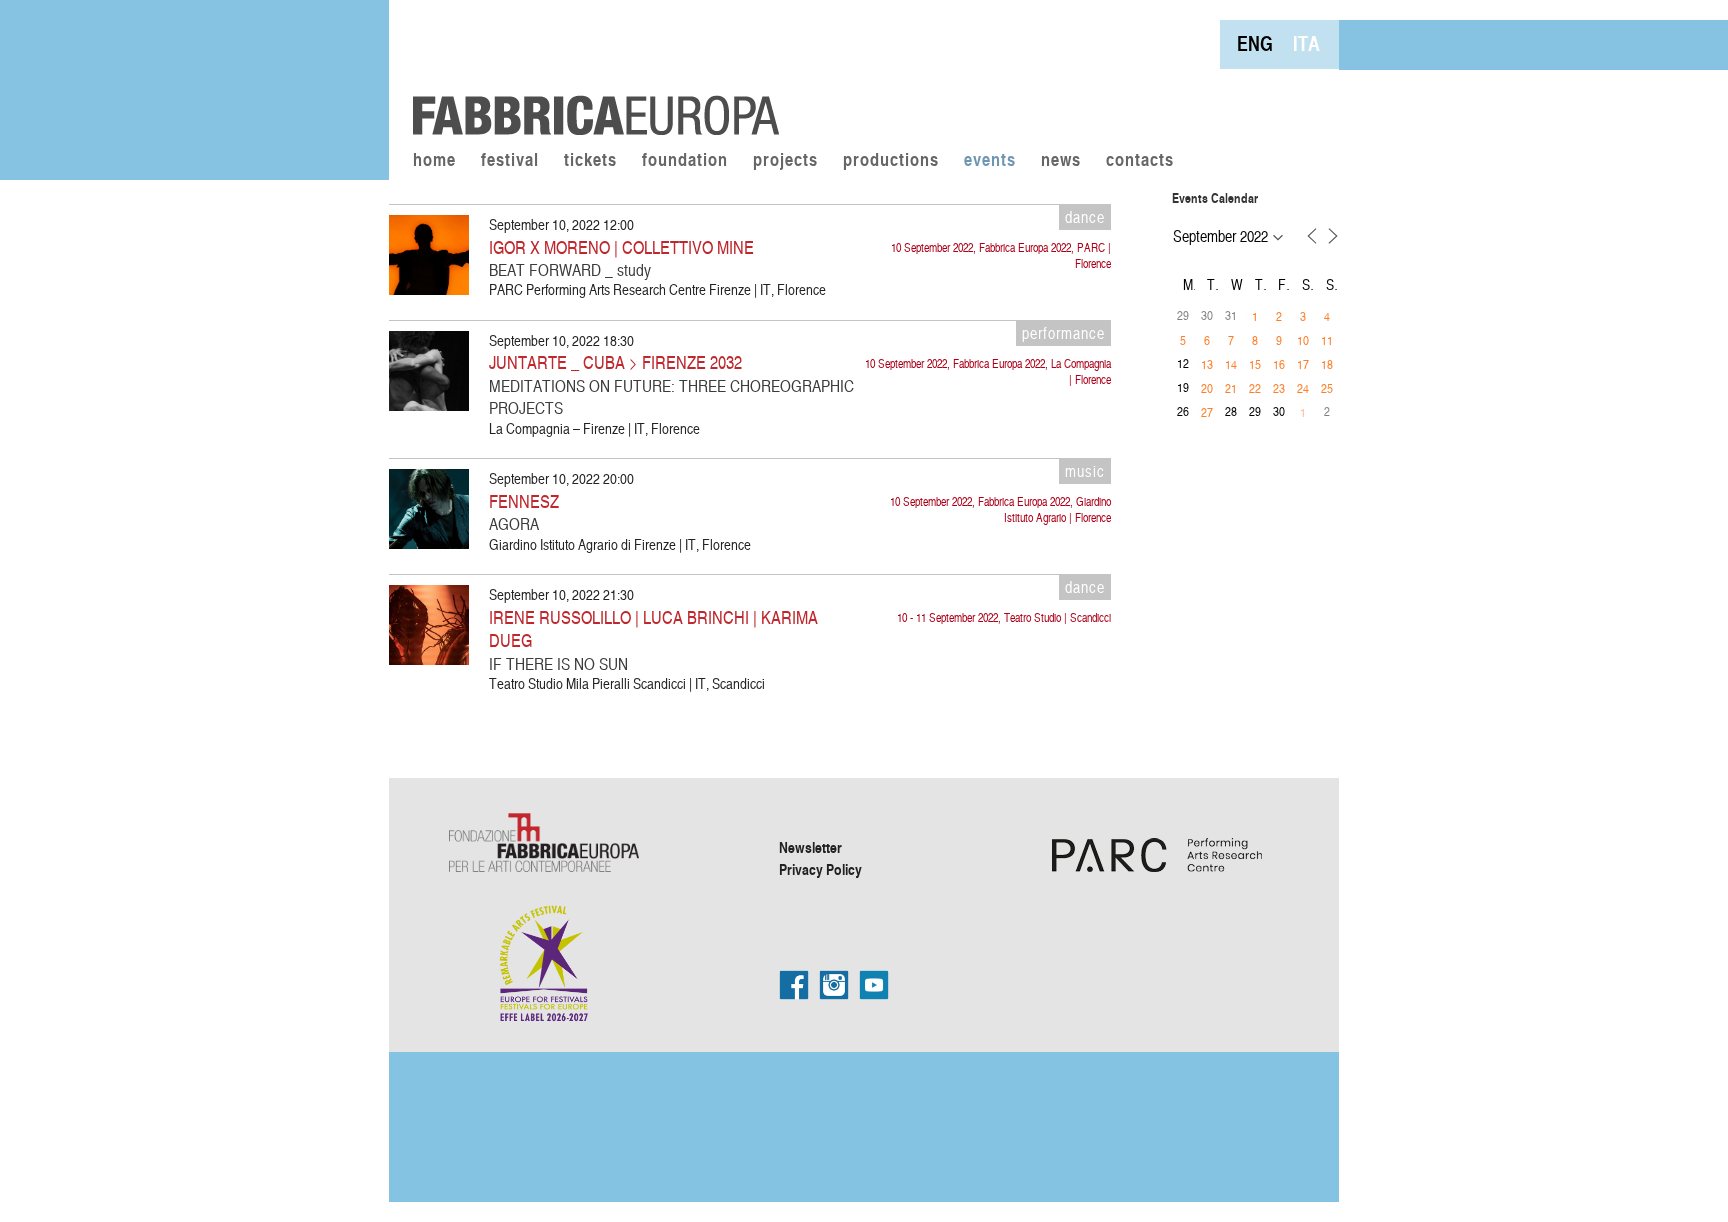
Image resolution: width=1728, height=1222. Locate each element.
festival (510, 161)
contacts (1140, 161)
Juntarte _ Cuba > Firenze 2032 (615, 361)
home (434, 161)
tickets (590, 161)
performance (1063, 333)
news (1061, 161)
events (990, 161)
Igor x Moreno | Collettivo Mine (621, 246)
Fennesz (524, 500)
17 (1303, 364)
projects (785, 161)
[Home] (589, 70)
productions (891, 161)
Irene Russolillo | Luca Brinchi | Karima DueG (653, 628)
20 (1207, 388)
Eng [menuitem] (1255, 43)
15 (1255, 364)
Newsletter (810, 847)
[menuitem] (1255, 43)
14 (1231, 364)
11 (1327, 340)
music (1085, 471)
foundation (685, 161)
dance (1085, 217)
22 (1255, 388)
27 (1207, 412)
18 (1327, 364)
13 (1207, 364)
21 (1231, 388)
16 (1279, 364)
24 (1303, 388)
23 (1279, 388)
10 (1303, 340)
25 (1327, 388)
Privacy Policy (820, 869)
